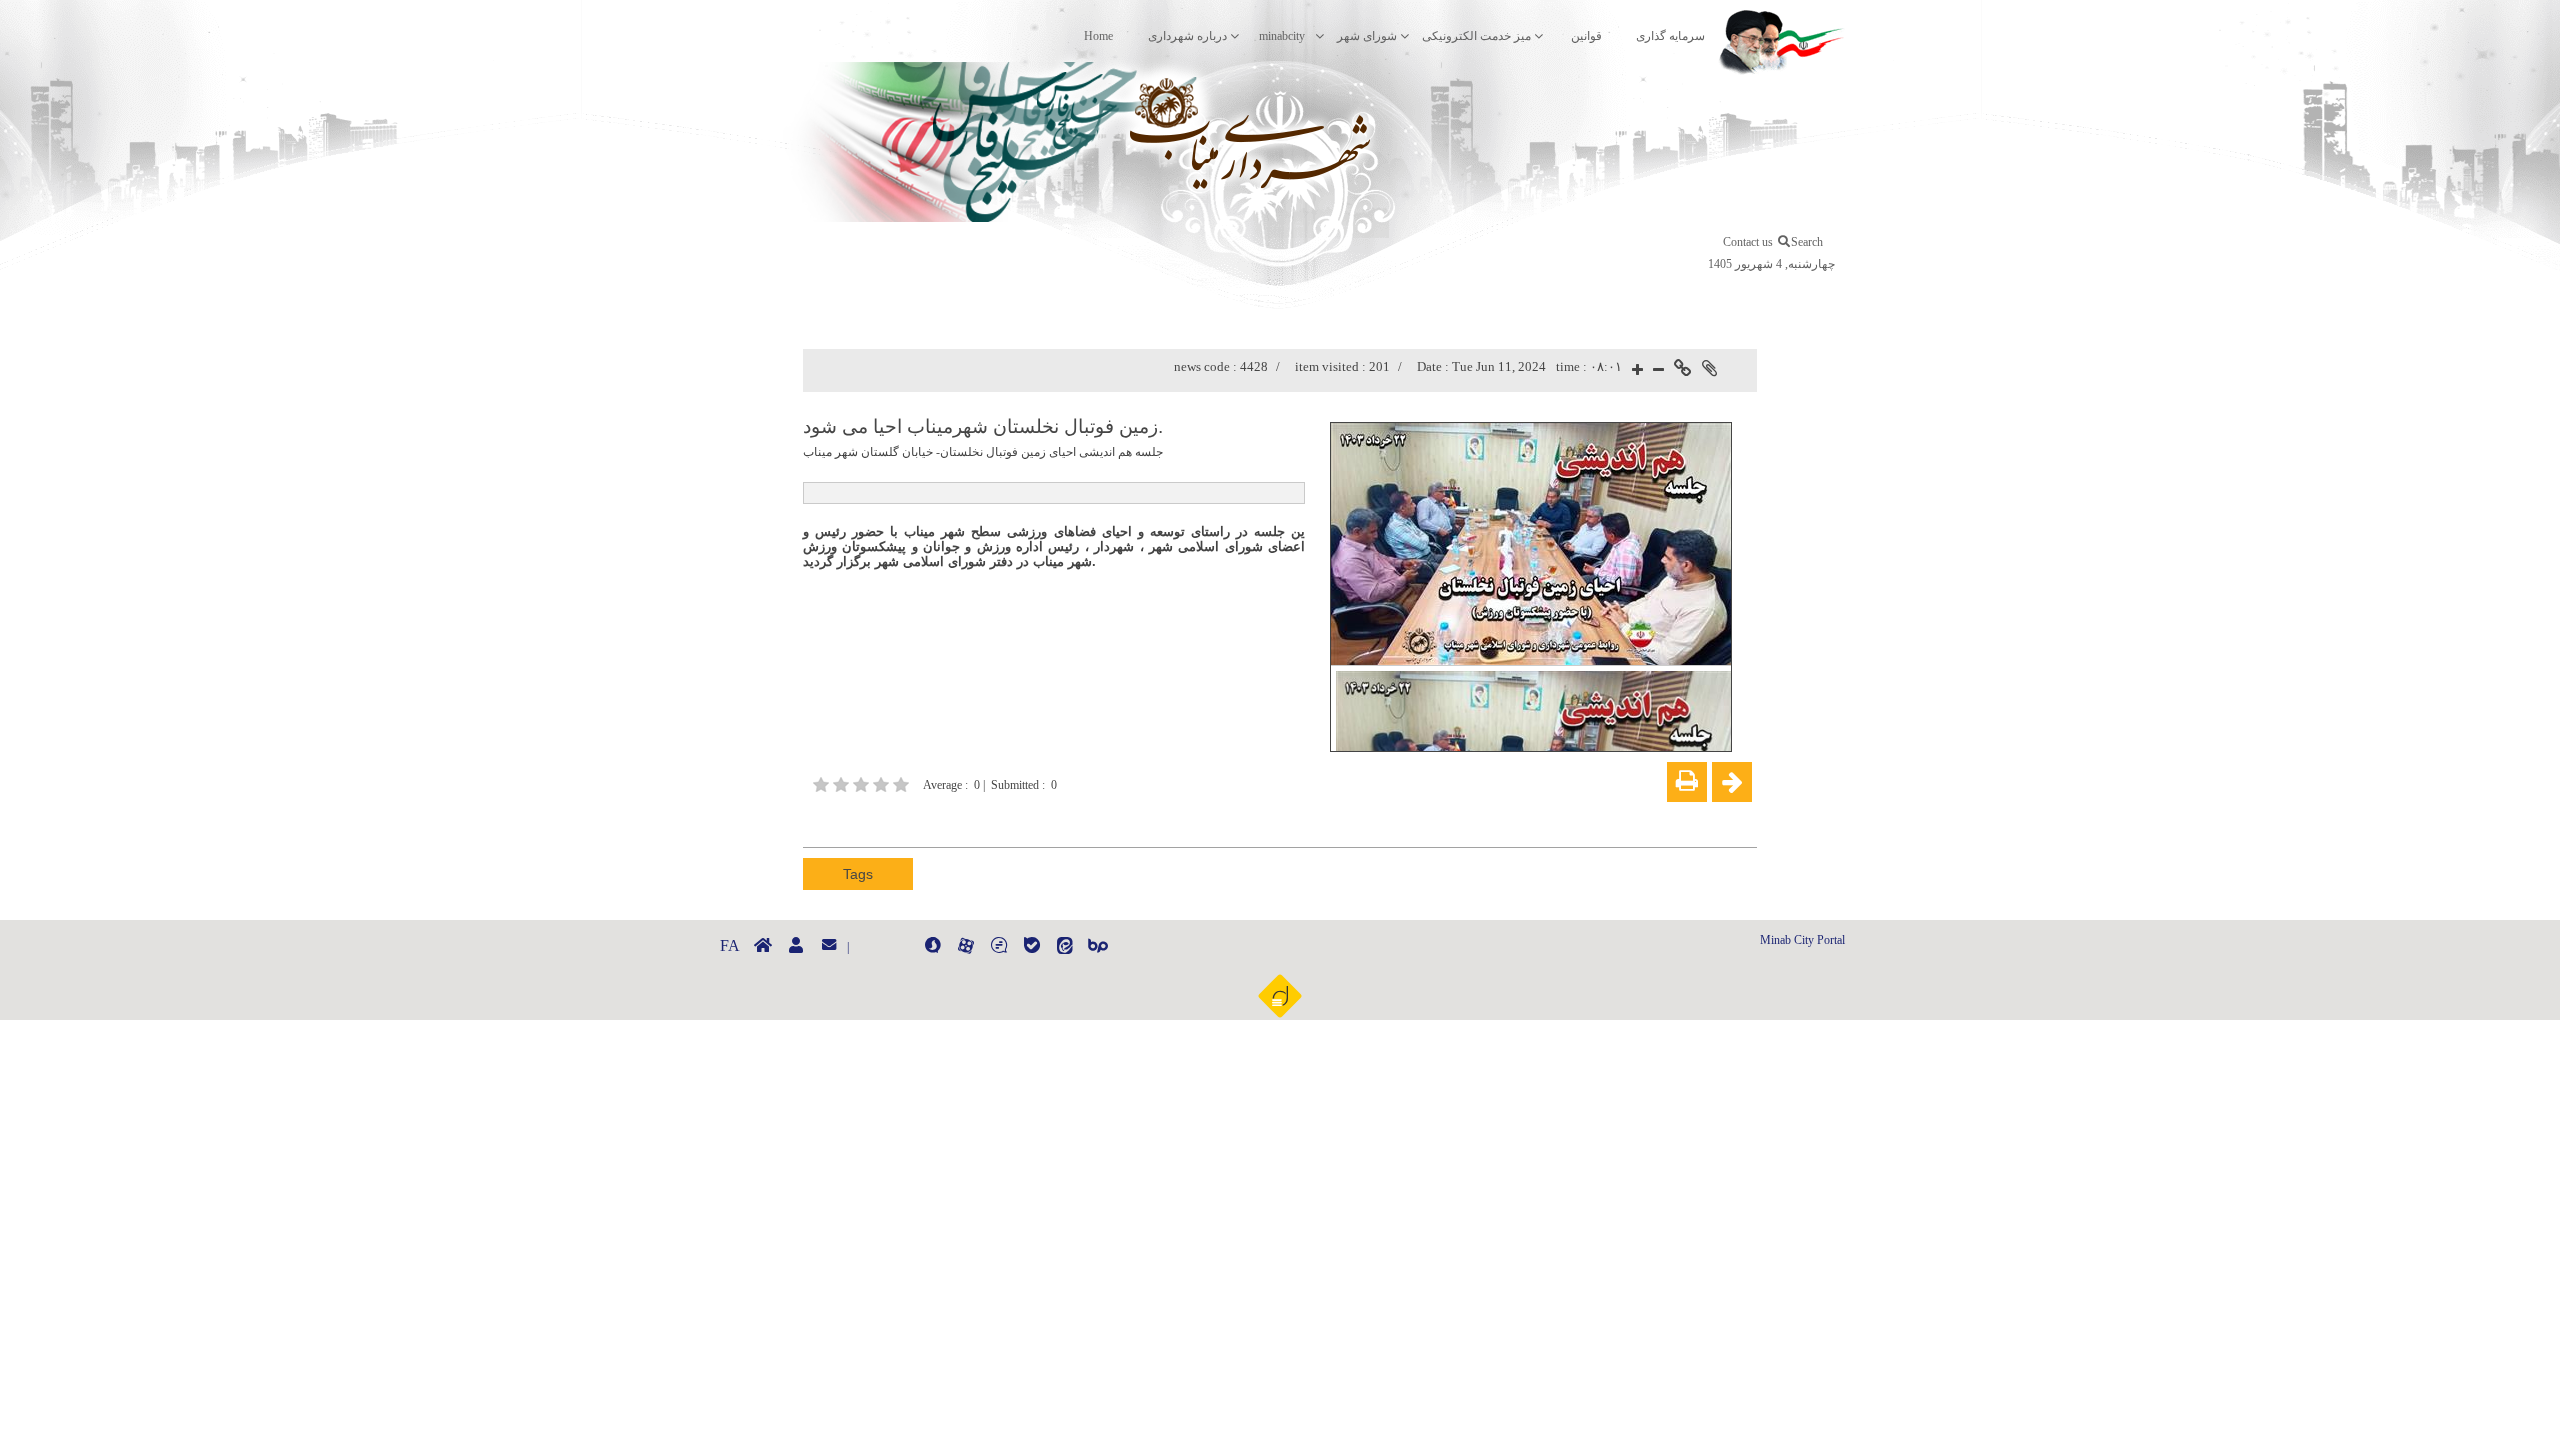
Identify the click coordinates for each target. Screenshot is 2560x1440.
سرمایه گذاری (1670, 36)
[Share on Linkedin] (875, 819)
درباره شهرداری (1187, 36)
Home (1098, 36)
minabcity (1282, 36)
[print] (1687, 782)
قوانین (1586, 36)
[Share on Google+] (845, 819)
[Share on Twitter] (905, 819)
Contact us (1748, 242)
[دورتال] (1280, 995)
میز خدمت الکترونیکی (1476, 36)
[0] (863, 784)
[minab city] (1215, 137)
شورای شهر (1367, 36)
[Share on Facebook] (815, 819)
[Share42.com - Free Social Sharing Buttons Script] (935, 819)
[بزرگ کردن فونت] (1637, 370)
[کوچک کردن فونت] (1658, 370)
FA (730, 945)
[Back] (1732, 782)
